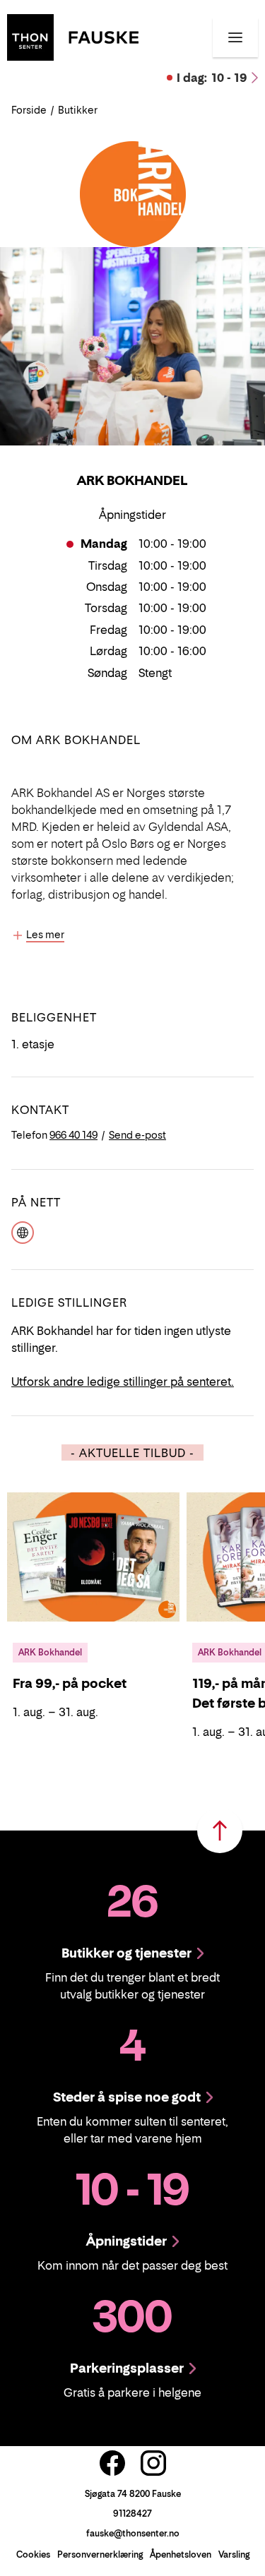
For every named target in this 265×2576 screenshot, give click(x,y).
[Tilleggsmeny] (235, 37)
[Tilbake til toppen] (220, 1831)
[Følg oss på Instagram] (153, 2463)
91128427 (132, 2514)
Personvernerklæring (100, 2554)
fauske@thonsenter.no (133, 2533)
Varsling (234, 2554)
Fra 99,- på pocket (70, 1683)
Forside (29, 110)
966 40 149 (73, 1135)
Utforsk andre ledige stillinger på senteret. (123, 1382)
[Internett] (23, 1231)
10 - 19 (212, 78)
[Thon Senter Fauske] (73, 36)
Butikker (78, 110)
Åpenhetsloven (181, 2554)
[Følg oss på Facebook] (112, 2463)
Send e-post (137, 1135)
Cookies (33, 2554)
